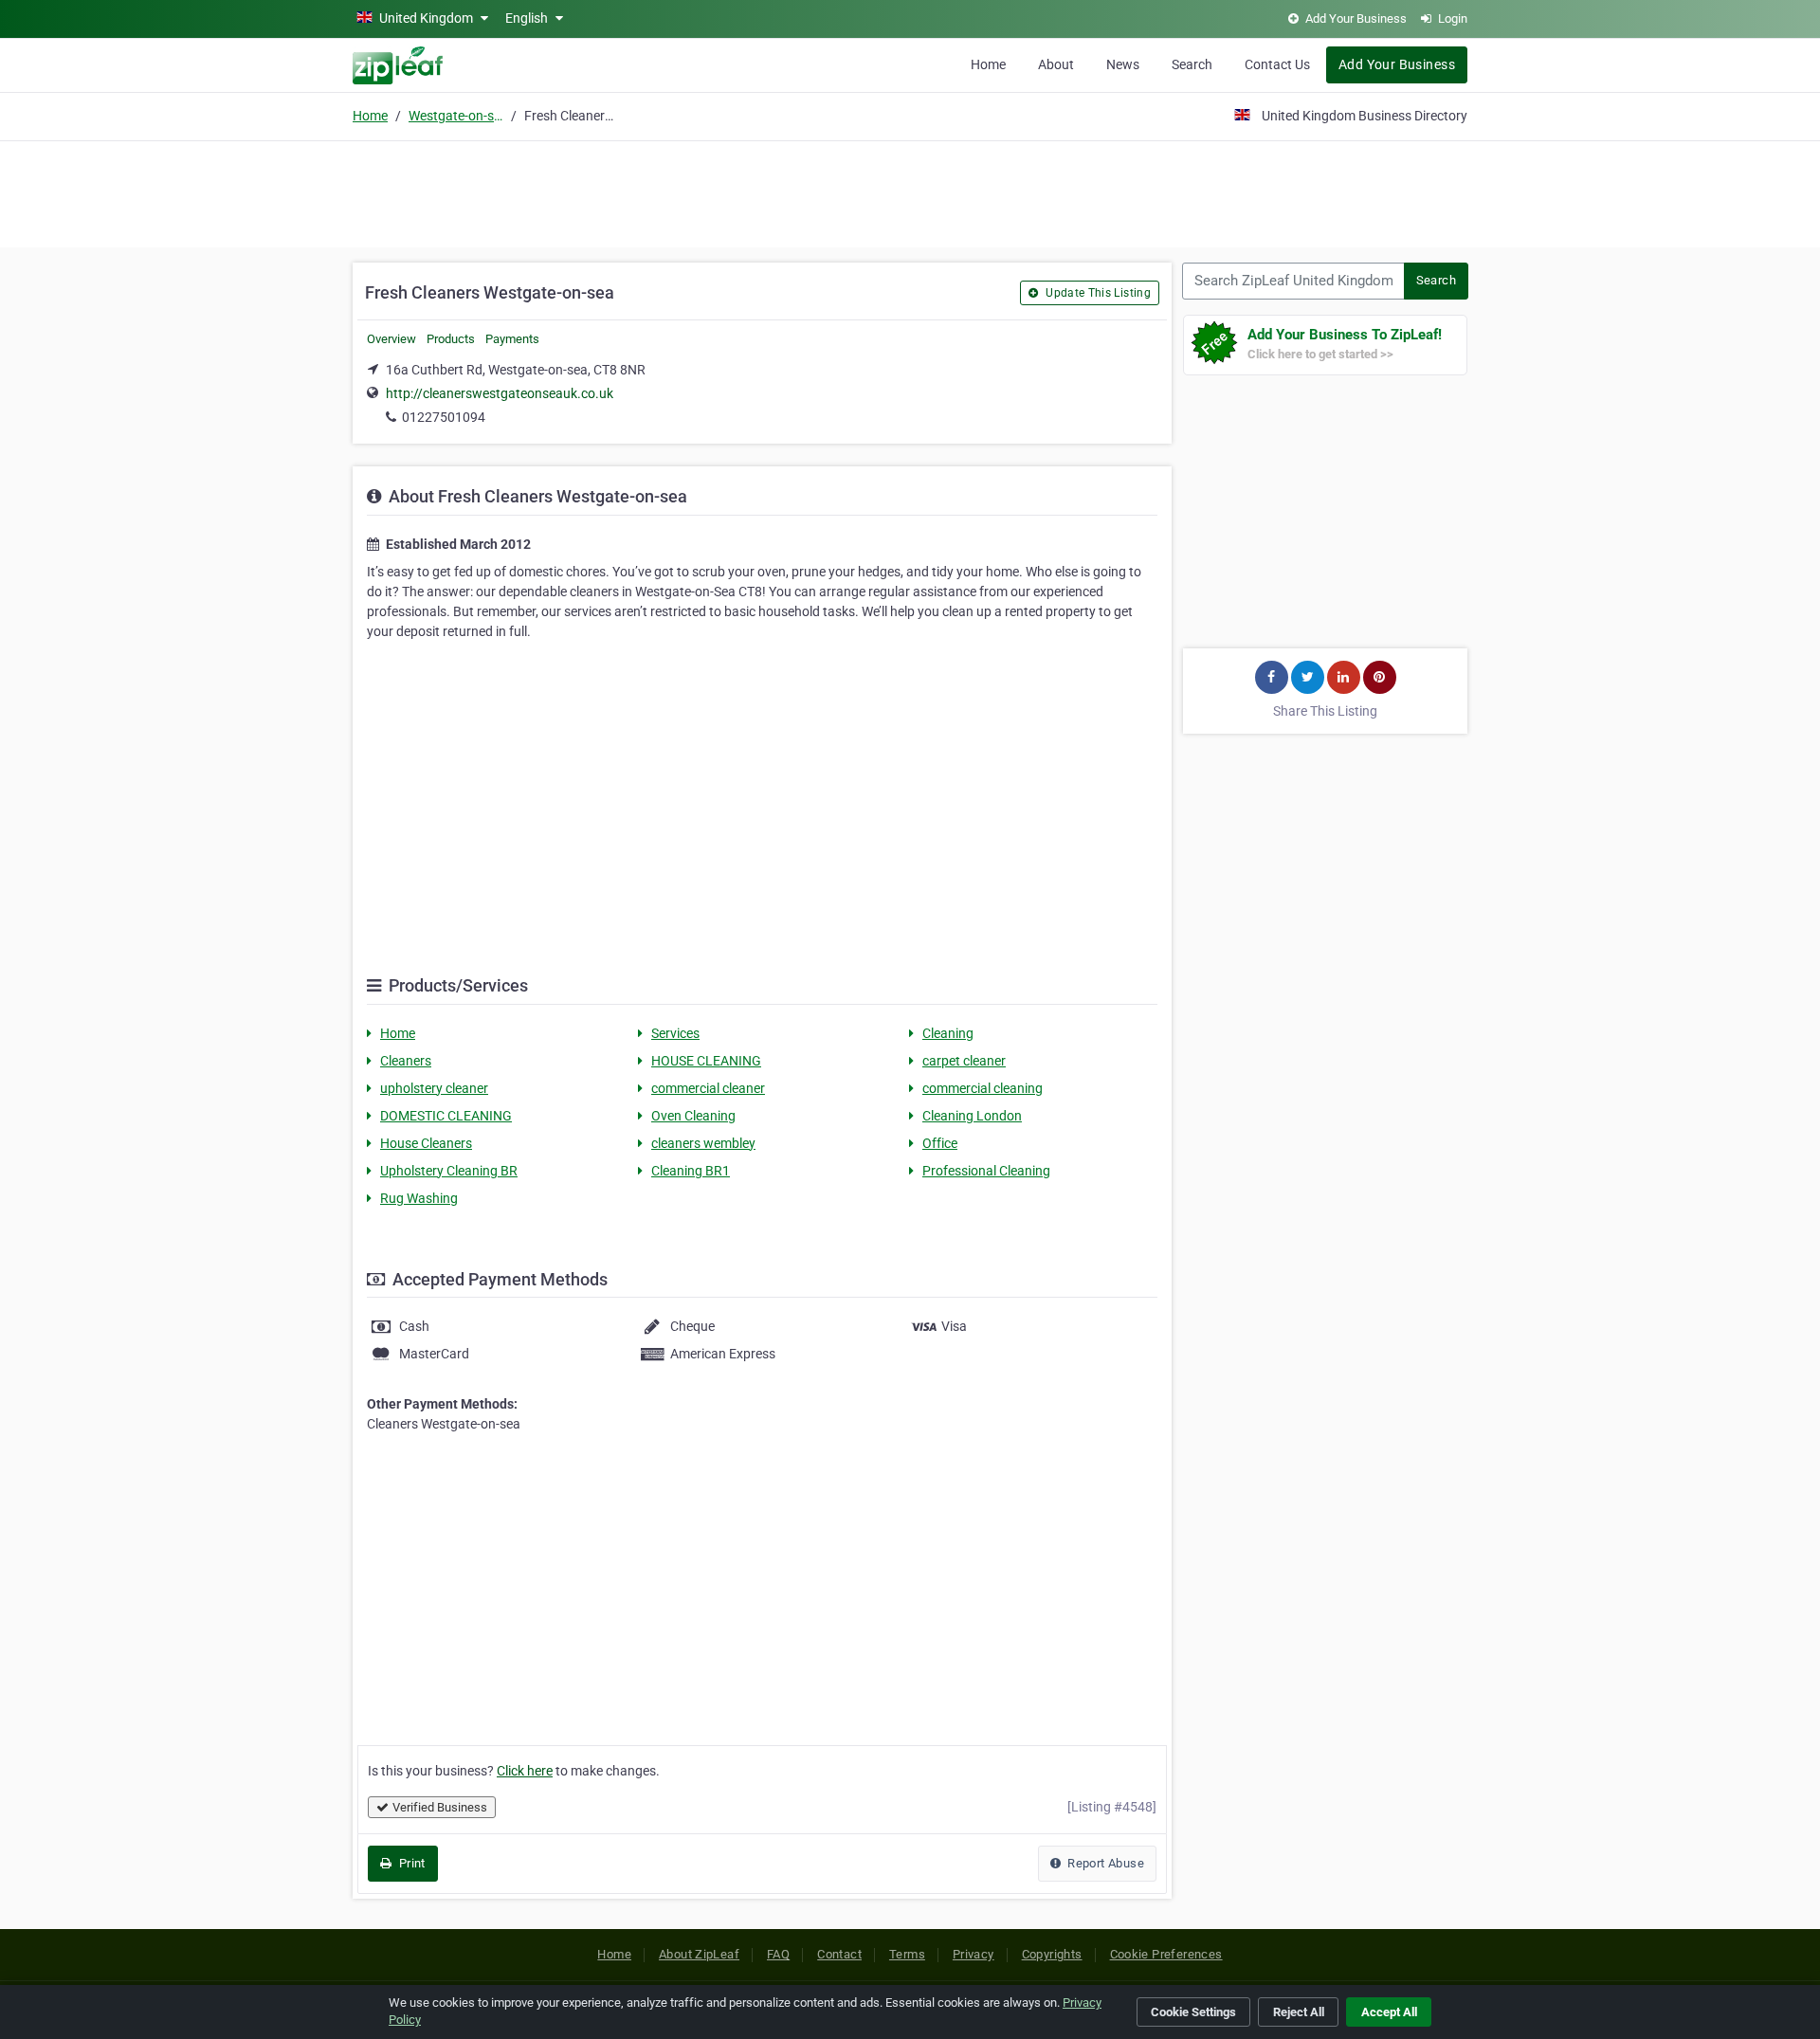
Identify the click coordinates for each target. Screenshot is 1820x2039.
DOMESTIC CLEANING (446, 1116)
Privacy (974, 1954)
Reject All (1299, 2012)
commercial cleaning (983, 1088)
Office (940, 1143)
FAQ (778, 1954)
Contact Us (1277, 64)
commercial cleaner (708, 1088)
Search (1192, 64)
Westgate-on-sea (456, 116)
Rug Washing (419, 1198)
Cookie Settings (1193, 2012)
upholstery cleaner (434, 1088)
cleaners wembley (703, 1143)
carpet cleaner (964, 1061)
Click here (525, 1771)
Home (988, 64)
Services (675, 1033)
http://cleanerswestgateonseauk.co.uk (500, 393)
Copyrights (1052, 1954)
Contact (839, 1954)
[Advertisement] (910, 191)
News (1123, 64)
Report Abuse (1104, 1863)
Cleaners (406, 1061)
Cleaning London (972, 1116)
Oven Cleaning (693, 1116)
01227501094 (444, 417)
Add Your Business (1397, 64)
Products (451, 339)
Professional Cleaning (986, 1171)
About (1056, 64)
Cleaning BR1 (691, 1171)
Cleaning (948, 1033)
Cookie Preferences (1166, 1954)
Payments (512, 339)
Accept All (1389, 2012)
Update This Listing (1097, 293)
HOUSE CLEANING (706, 1061)
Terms (907, 1954)
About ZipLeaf (699, 1954)
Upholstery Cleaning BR (449, 1171)
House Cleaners (426, 1143)
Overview (391, 339)
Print (410, 1863)
